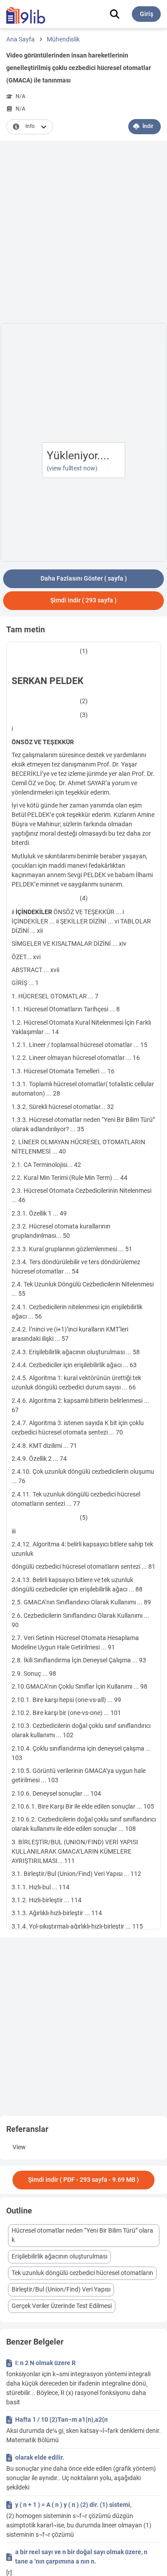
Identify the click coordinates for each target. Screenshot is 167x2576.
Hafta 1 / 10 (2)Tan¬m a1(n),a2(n (61, 2419)
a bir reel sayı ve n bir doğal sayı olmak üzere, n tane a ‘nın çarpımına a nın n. (81, 2557)
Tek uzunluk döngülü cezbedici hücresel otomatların (82, 2273)
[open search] (115, 14)
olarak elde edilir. (40, 2457)
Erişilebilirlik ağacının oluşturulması (59, 2256)
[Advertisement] (83, 233)
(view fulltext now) (72, 468)
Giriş (147, 14)
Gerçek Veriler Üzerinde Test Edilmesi (62, 2306)
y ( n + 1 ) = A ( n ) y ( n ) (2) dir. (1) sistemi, (73, 2505)
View (19, 2147)
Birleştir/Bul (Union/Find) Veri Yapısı (61, 2289)
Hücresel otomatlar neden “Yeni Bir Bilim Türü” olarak (82, 2235)
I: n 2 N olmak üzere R (45, 2363)
